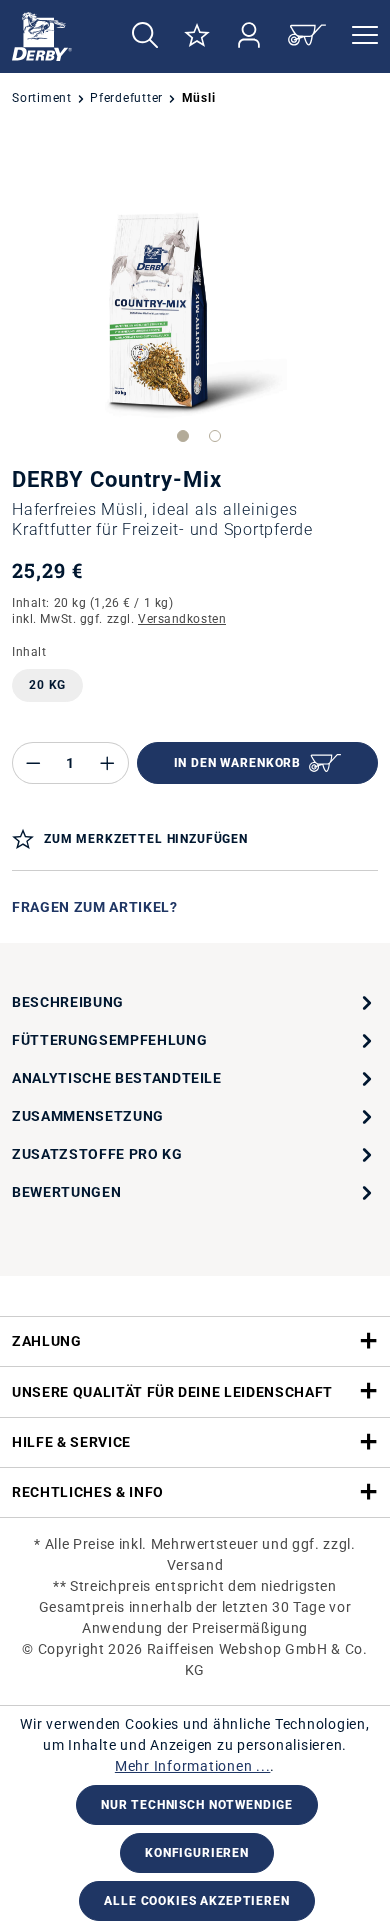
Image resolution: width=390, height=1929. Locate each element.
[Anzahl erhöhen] (108, 763)
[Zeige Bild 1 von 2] (183, 436)
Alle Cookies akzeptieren (196, 1901)
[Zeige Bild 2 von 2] (215, 436)
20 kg (47, 685)
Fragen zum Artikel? (95, 907)
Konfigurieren (197, 1853)
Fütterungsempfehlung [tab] (109, 1040)
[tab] (195, 1002)
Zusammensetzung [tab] (88, 1116)
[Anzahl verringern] (33, 763)
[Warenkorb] (307, 36)
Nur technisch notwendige (197, 1805)
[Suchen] (145, 36)
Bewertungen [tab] (66, 1192)
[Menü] (358, 36)
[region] (195, 293)
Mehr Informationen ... (193, 1766)
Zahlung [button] (47, 1341)
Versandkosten (182, 619)
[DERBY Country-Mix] (196, 293)
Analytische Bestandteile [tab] (117, 1078)
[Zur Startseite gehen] (53, 36)
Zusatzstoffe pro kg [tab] (97, 1154)
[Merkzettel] (197, 36)
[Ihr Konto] (249, 36)
